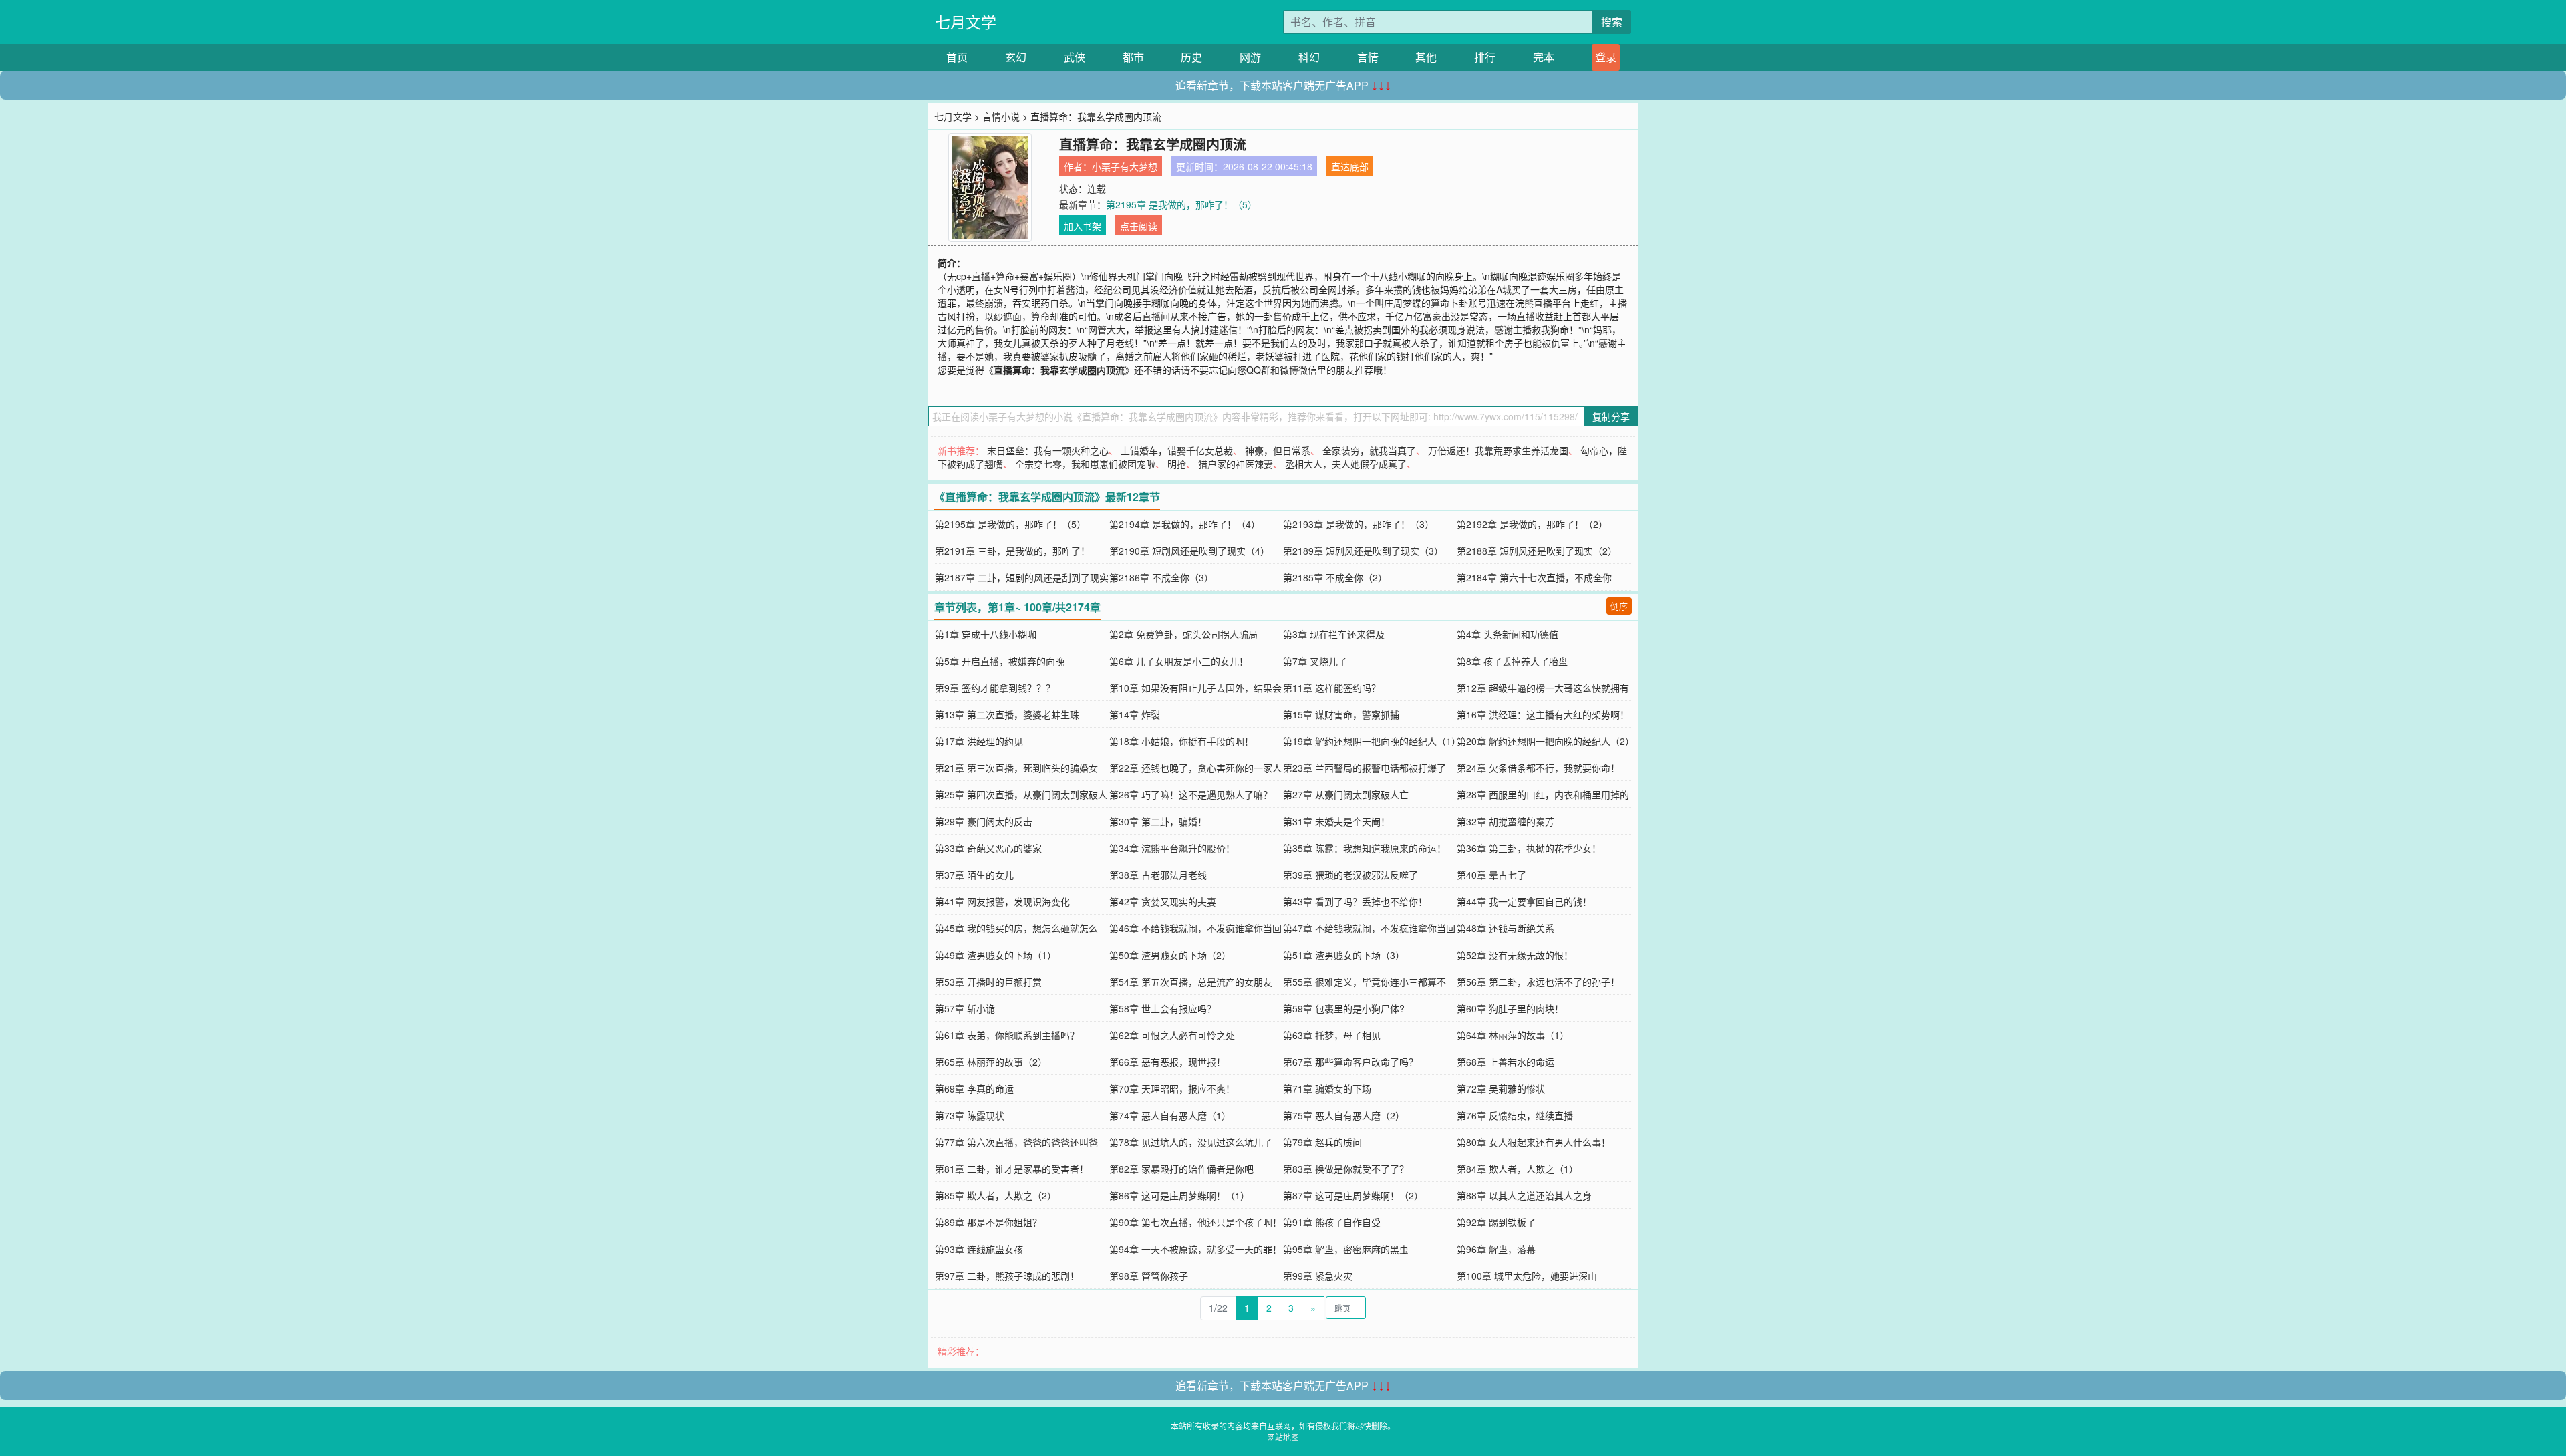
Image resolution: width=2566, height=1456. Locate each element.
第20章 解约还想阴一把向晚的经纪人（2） (1546, 741)
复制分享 (1611, 416)
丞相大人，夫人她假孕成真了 (1346, 464)
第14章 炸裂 (1135, 714)
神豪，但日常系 (1278, 450)
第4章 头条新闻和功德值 (1508, 634)
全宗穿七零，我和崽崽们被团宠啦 (1085, 464)
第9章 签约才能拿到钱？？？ (995, 688)
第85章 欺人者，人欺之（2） (996, 1195)
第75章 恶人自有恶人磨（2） (1344, 1115)
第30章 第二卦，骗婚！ (1158, 821)
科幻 (1309, 57)
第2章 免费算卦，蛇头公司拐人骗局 (1183, 634)
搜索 (1612, 22)
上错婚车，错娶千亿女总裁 (1177, 450)
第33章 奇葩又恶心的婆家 (988, 848)
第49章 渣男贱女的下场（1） (996, 955)
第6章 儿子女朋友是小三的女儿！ (1179, 661)
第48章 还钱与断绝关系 (1506, 928)
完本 (1544, 57)
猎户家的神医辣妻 (1236, 464)
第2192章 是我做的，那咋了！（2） (1532, 524)
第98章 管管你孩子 (1149, 1276)
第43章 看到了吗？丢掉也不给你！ (1355, 901)
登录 (1606, 57)
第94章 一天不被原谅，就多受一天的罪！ (1195, 1249)
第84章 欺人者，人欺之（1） (1518, 1169)
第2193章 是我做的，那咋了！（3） (1359, 524)
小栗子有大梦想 (1125, 166)
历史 (1191, 57)
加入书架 (1083, 226)
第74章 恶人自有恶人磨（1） (1170, 1115)
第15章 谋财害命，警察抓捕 (1341, 714)
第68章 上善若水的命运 (1506, 1062)
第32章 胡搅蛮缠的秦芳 (1506, 821)
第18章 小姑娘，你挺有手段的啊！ (1181, 741)
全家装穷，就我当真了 (1369, 450)
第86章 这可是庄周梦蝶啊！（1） (1179, 1195)
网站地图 (1283, 1437)
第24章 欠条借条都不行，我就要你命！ (1538, 768)
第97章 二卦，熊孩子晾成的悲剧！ (1007, 1276)
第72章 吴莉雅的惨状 (1501, 1088)
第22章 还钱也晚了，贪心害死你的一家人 (1195, 768)
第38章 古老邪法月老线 (1158, 875)
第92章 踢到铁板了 (1496, 1222)
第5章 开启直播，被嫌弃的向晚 (1000, 661)
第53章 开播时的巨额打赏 (988, 982)
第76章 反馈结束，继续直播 (1515, 1115)
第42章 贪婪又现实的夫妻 (1163, 901)
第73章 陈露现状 (970, 1115)
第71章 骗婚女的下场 (1327, 1088)
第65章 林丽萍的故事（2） (991, 1062)
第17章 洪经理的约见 (979, 741)
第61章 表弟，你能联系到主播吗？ (1007, 1035)
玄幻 (1016, 57)
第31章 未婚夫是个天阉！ (1336, 821)
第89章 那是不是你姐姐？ (988, 1222)
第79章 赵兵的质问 (1322, 1142)
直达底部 (1350, 166)
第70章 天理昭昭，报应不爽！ (1172, 1088)
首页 (957, 57)
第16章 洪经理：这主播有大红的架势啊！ (1543, 714)
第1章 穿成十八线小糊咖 (986, 634)
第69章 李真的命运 (974, 1088)
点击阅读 (1139, 226)
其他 (1426, 57)
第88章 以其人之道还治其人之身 (1524, 1195)
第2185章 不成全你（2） (1335, 577)
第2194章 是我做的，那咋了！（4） (1185, 524)
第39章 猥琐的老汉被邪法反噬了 (1350, 875)
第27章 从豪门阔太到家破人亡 (1346, 794)
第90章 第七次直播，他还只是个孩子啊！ (1195, 1222)
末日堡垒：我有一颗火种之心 (1048, 450)
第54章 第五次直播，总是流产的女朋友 (1191, 982)
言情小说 (1001, 116)
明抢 (1177, 464)
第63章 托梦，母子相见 (1332, 1035)
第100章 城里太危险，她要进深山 (1527, 1276)
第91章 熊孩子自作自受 (1332, 1222)
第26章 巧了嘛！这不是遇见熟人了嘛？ (1191, 794)
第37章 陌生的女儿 (974, 875)
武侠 (1075, 57)
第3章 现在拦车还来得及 (1334, 634)
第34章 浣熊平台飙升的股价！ (1172, 848)
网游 (1250, 57)
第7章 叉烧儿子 (1315, 661)
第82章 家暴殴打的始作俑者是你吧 (1181, 1169)
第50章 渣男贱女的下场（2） (1170, 955)
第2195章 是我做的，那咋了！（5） (1181, 204)
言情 (1368, 57)
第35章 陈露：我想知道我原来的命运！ (1365, 848)
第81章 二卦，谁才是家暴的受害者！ (1012, 1169)
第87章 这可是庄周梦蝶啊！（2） (1353, 1195)
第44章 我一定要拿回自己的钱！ (1524, 901)
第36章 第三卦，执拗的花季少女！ (1529, 848)
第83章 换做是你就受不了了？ (1346, 1169)
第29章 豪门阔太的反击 (984, 821)
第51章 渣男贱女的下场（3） (1344, 955)
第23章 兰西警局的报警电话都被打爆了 (1365, 768)
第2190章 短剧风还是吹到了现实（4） (1189, 551)
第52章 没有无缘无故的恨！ (1515, 955)
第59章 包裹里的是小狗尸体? (1344, 1008)
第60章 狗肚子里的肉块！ (1510, 1008)
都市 (1133, 57)
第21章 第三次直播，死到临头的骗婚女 (1016, 768)
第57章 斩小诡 (965, 1008)
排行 (1485, 57)
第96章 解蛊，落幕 (1496, 1249)
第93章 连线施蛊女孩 (979, 1249)
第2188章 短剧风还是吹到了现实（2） (1537, 551)
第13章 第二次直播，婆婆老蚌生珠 (1007, 714)
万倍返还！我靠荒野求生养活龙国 (1498, 450)
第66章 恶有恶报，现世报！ (1167, 1062)
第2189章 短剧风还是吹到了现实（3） (1363, 551)
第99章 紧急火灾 (1318, 1276)
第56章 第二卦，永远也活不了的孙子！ (1538, 982)
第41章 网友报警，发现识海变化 (1002, 901)
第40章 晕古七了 (1491, 875)
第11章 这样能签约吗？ (1332, 688)
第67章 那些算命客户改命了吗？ (1350, 1062)
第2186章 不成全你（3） (1161, 577)
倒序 (1619, 606)
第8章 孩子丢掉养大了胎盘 (1512, 661)
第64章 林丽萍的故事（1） (1513, 1035)
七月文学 (966, 22)
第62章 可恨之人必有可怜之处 (1172, 1035)
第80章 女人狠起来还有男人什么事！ (1534, 1142)
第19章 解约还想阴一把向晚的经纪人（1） (1372, 741)
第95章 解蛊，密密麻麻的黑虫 (1346, 1249)
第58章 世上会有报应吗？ (1163, 1008)
